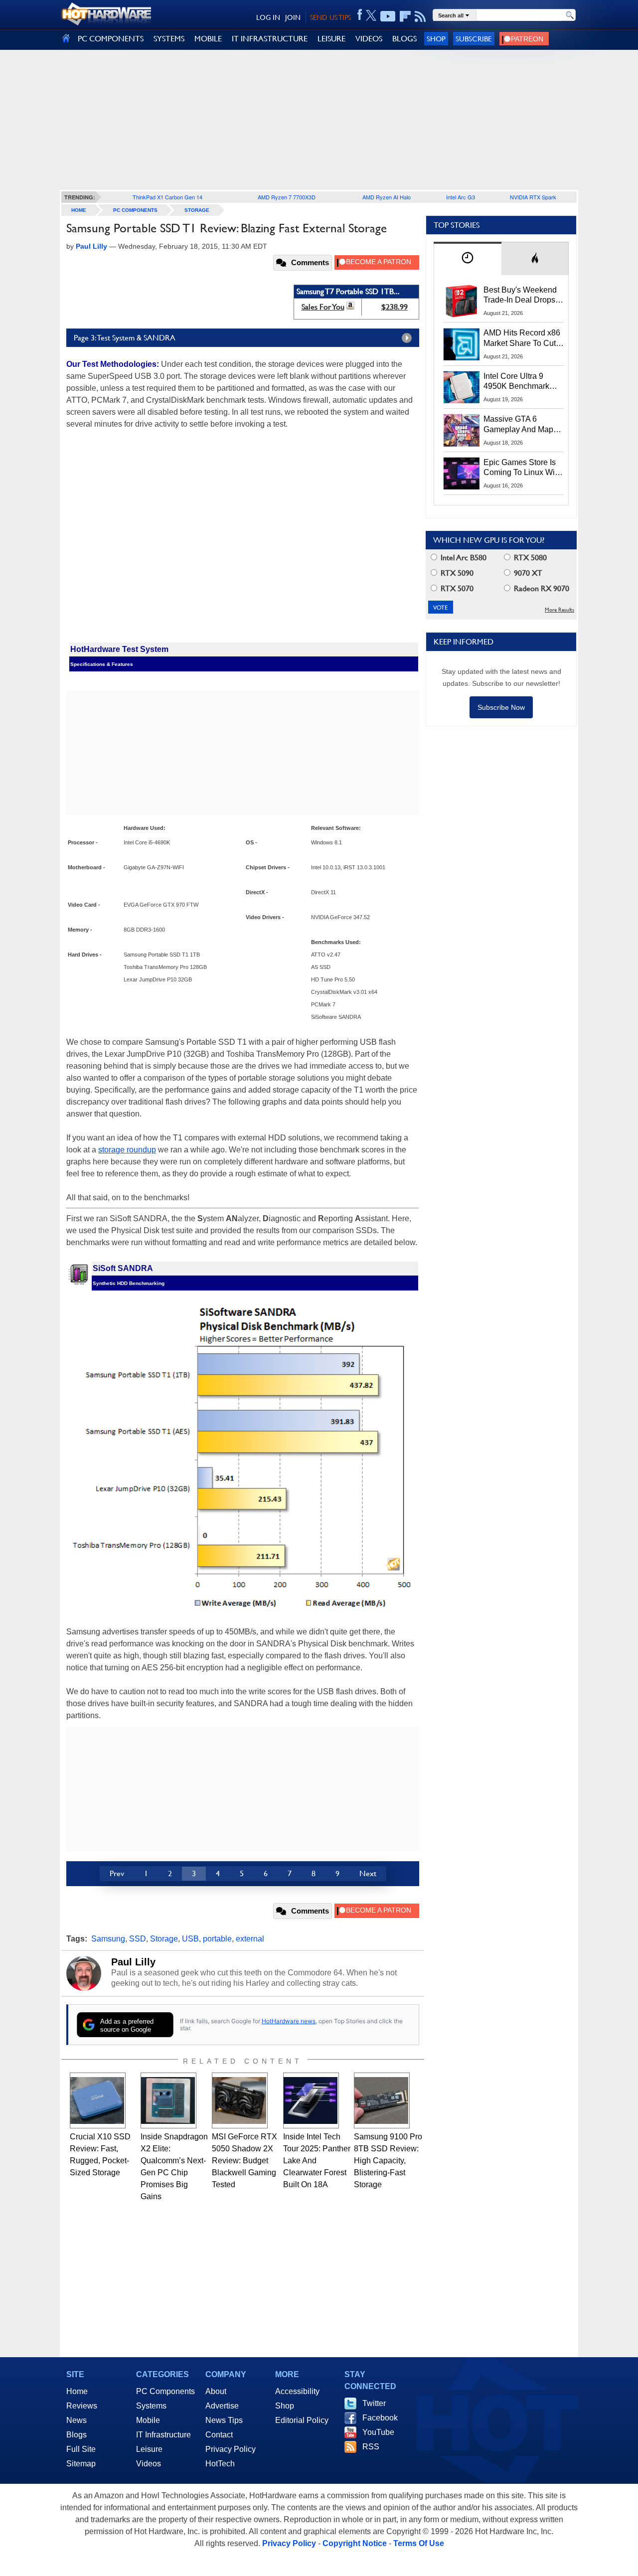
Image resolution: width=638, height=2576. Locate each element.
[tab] (468, 258)
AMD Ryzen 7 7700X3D (287, 197)
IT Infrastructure (163, 2435)
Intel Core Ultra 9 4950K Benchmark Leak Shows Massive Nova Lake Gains (521, 382)
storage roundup (127, 1150)
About (216, 2391)
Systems (151, 2406)
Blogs (77, 2435)
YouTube (378, 2432)
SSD (138, 1939)
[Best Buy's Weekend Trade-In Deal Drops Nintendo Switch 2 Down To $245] (462, 301)
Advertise (222, 2406)
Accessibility (297, 2391)
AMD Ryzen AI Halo (387, 197)
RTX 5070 (456, 588)
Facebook (380, 2418)
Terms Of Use (419, 2543)
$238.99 (395, 307)
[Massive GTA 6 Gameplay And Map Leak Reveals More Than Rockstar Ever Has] (462, 430)
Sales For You (323, 307)
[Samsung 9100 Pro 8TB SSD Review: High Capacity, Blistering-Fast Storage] (382, 2100)
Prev (117, 1873)
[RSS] (420, 16)
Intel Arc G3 (461, 197)
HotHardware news (289, 2021)
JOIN (293, 17)
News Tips (224, 2420)
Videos (149, 2464)
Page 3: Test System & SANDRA (125, 338)
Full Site (81, 2449)
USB (190, 1939)
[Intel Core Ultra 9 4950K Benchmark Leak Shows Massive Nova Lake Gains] (462, 387)
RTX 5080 (529, 558)
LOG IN (268, 17)
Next (368, 1873)
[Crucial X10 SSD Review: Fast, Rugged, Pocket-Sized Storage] (98, 2100)
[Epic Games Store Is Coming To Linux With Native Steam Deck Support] (462, 474)
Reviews (82, 2406)
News (77, 2420)
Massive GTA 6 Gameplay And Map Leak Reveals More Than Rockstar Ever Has (519, 425)
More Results (559, 610)
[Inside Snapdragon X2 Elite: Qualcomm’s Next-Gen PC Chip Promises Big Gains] (168, 2100)
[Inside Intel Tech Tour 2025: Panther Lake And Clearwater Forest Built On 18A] (311, 2100)
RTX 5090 (456, 573)
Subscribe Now (501, 707)
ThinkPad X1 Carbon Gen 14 (167, 197)
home (79, 210)
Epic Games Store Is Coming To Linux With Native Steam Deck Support (522, 468)
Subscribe (474, 39)
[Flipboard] (405, 16)
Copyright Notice (355, 2543)
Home (77, 2391)
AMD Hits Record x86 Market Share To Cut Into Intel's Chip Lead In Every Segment (522, 338)
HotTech (220, 2464)
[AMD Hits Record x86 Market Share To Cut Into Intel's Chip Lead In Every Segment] (462, 344)
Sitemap (81, 2464)
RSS (371, 2447)
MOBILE (208, 39)
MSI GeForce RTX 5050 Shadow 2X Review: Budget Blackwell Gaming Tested (244, 2161)
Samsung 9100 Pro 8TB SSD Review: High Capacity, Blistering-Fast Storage (388, 2161)
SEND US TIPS (330, 17)
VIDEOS (369, 39)
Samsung (108, 1939)
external (250, 1939)
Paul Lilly (133, 1962)
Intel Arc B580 (463, 558)
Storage (197, 210)
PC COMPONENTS (111, 39)
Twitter (374, 2403)
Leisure (149, 2449)
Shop (436, 39)
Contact (219, 2435)
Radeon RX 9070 (541, 588)
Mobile (148, 2420)
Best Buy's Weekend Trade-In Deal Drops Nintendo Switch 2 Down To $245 (520, 296)
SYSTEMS (169, 39)
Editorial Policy (302, 2420)
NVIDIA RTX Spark (533, 197)
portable (217, 1939)
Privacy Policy (231, 2449)
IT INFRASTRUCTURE (270, 39)
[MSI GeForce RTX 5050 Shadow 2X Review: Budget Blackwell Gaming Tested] (240, 2100)
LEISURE (331, 39)
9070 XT (527, 573)
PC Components (135, 210)
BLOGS (404, 39)
